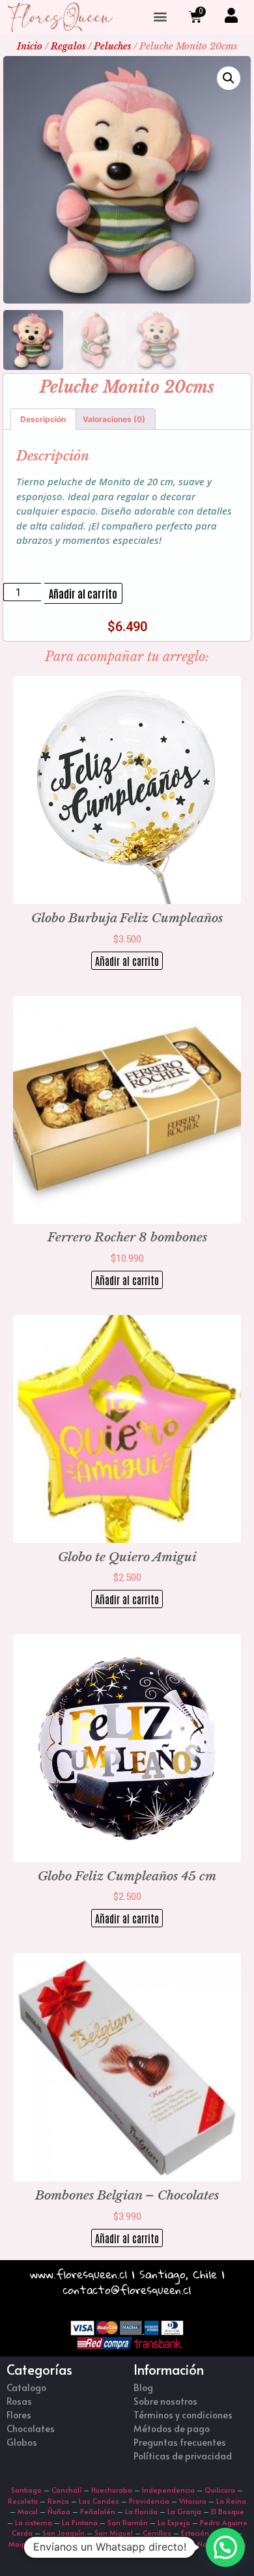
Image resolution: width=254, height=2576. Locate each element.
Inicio (30, 46)
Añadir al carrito (83, 593)
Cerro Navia (60, 2544)
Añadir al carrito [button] (127, 961)
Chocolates (31, 2428)
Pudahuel (146, 2544)
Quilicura (220, 2490)
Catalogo (26, 2387)
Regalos (68, 46)
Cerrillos (157, 2533)
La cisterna (34, 2522)
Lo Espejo (174, 2522)
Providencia (149, 2501)
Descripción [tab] (43, 419)
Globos (22, 2442)
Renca (58, 2501)
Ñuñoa (59, 2511)
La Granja (184, 2511)
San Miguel (114, 2533)
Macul (28, 2511)
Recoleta (23, 2501)
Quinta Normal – (203, 2544)
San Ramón (128, 2522)
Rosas (19, 2401)
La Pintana (80, 2522)
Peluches (112, 46)
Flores (19, 2415)
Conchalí (66, 2490)
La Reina (231, 2501)
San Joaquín (63, 2533)
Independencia (168, 2490)
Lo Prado (106, 2544)
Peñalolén (98, 2511)
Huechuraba (112, 2490)
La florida (141, 2511)
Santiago (26, 2490)
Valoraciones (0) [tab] (114, 419)
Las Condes (99, 2501)
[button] (160, 17)
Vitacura (193, 2501)
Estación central (208, 2533)
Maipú (19, 2544)
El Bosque (228, 2511)
